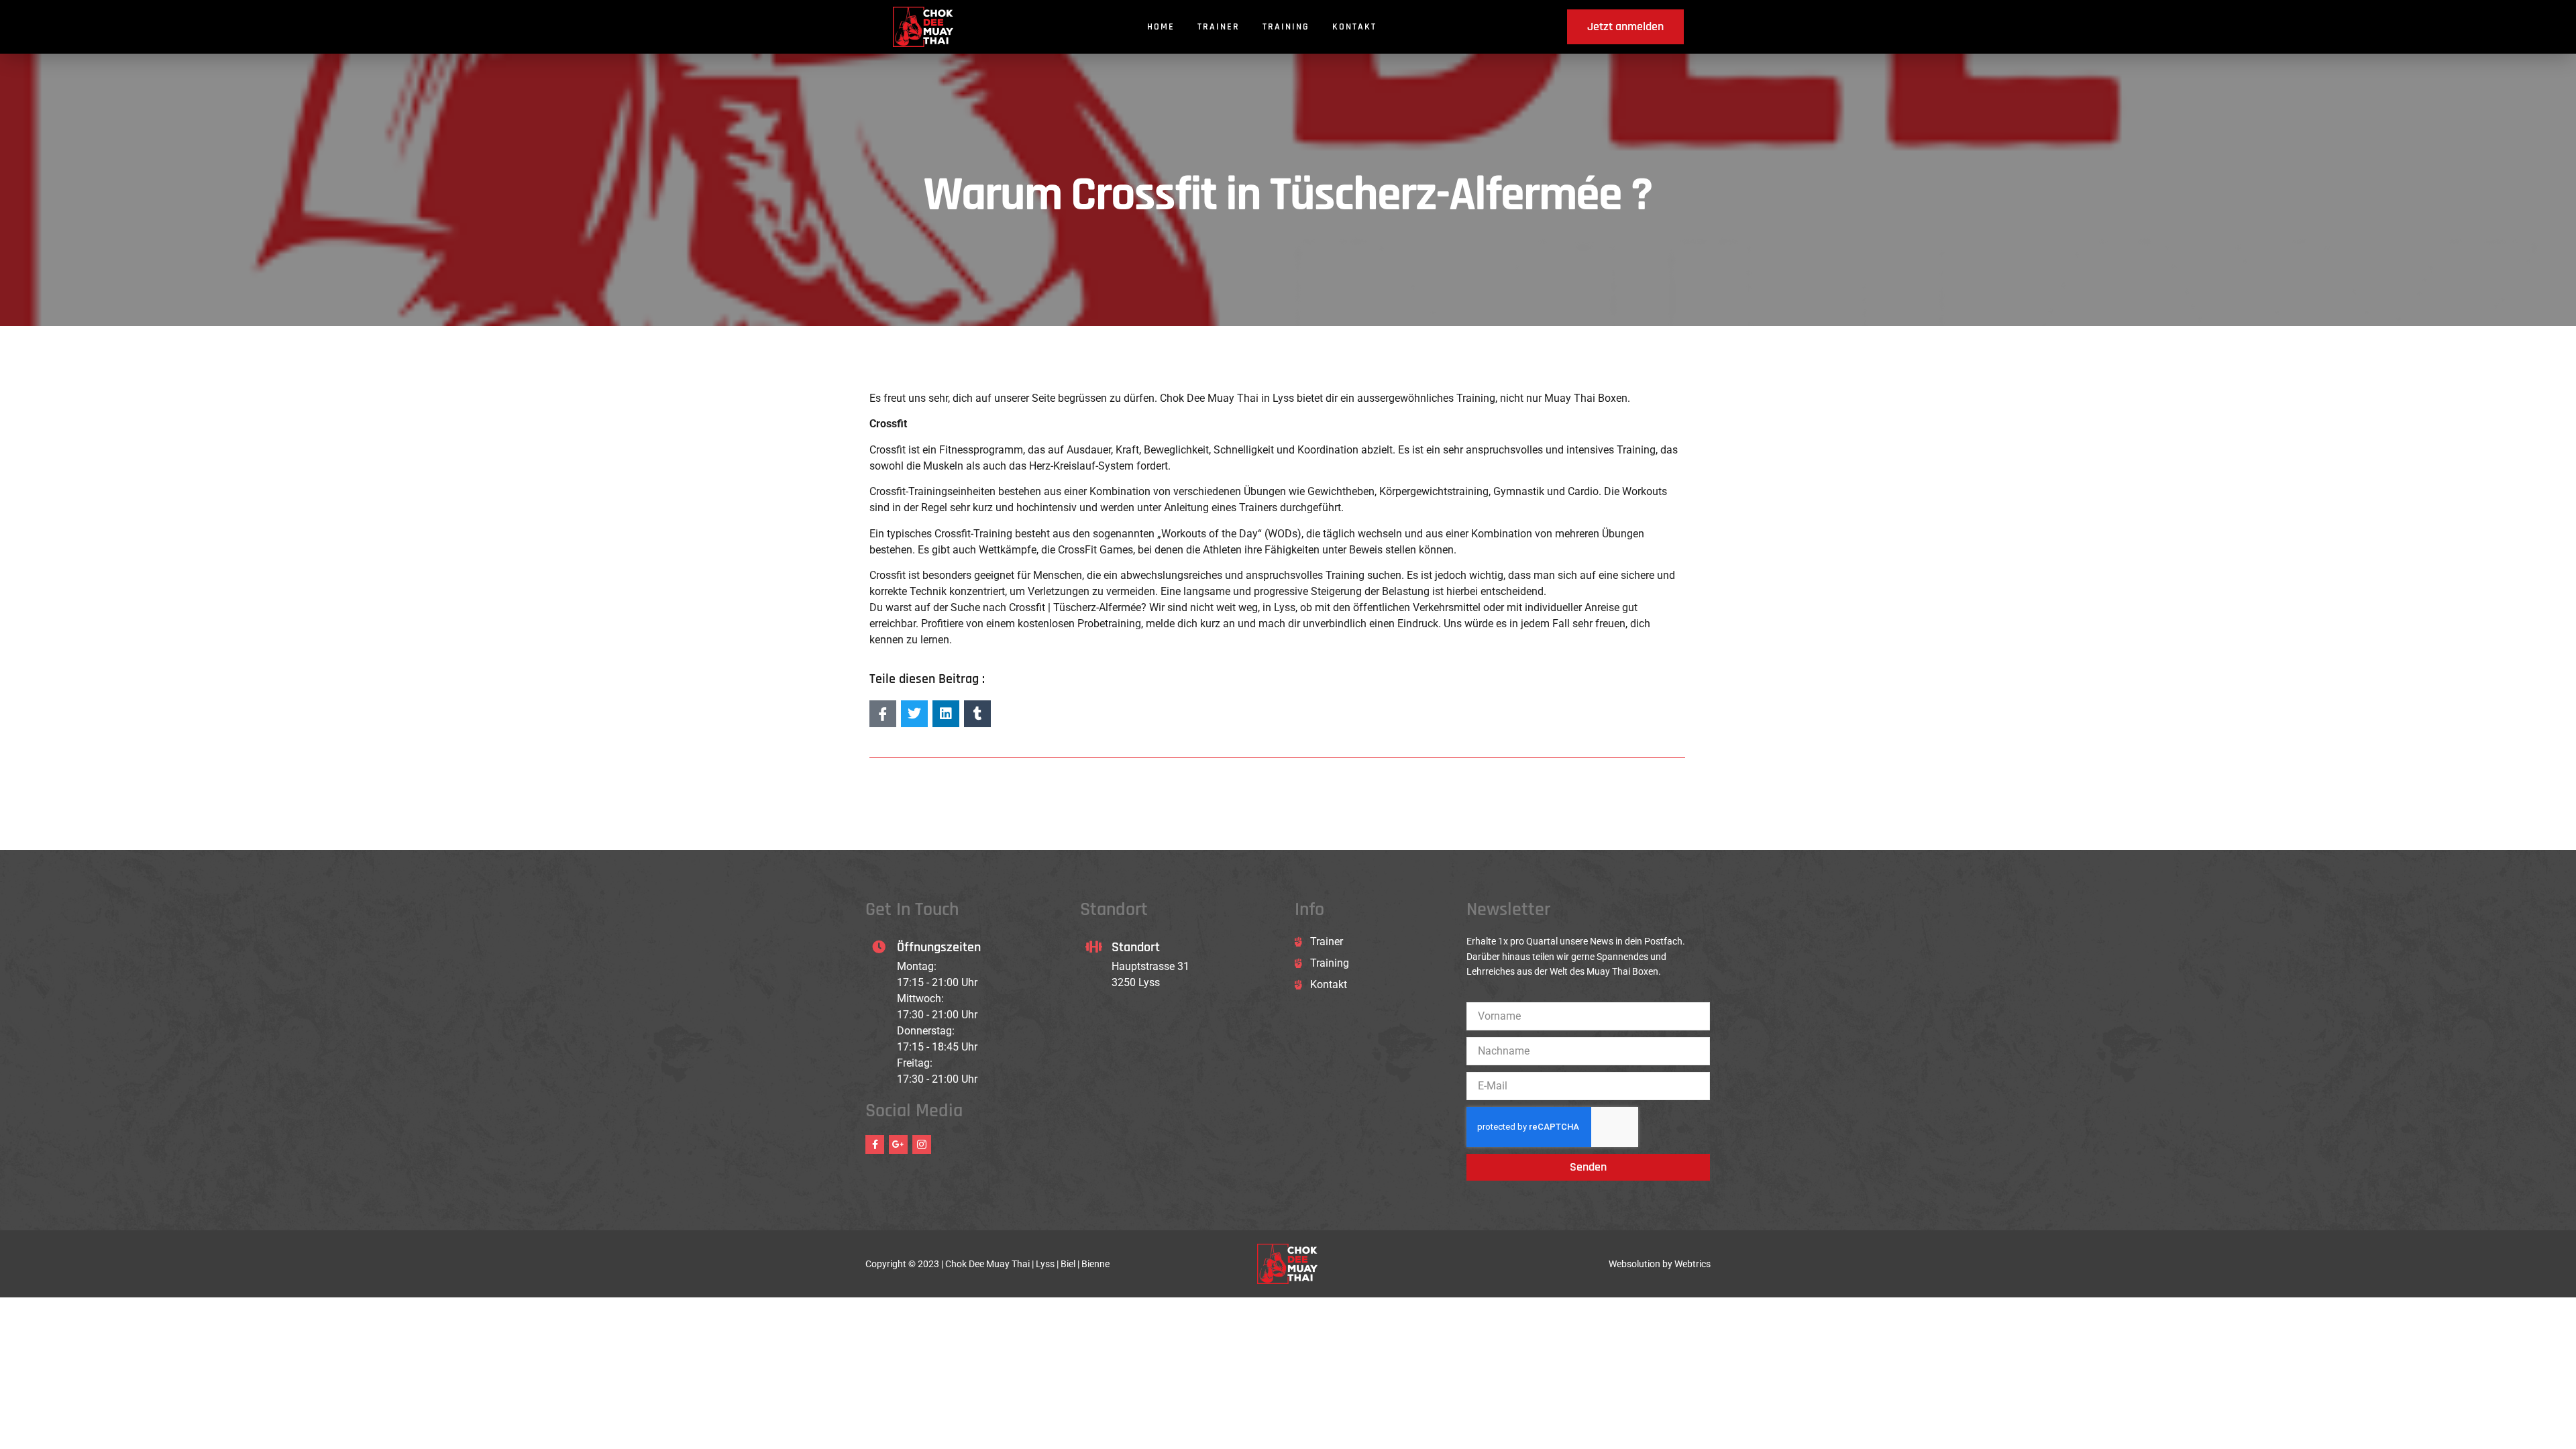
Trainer (1219, 27)
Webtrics (1693, 1264)
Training (1286, 27)
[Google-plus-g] (898, 1144)
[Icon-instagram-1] (922, 1144)
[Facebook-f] (875, 1144)
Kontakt (1354, 27)
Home (1161, 27)
